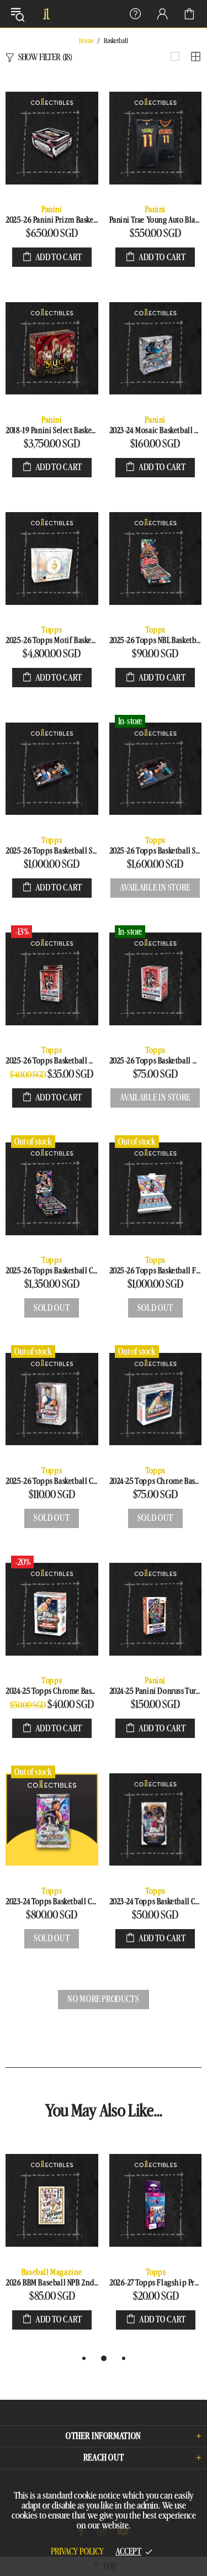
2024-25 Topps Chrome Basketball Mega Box (156, 1481)
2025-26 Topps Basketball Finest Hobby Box (156, 1271)
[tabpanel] (52, 2246)
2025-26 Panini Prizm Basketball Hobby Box (52, 220)
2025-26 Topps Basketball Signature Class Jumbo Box (156, 851)
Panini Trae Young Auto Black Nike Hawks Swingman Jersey (156, 220)
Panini (52, 210)
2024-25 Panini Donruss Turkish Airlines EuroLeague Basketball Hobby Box (156, 1691)
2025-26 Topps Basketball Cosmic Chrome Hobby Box (52, 1271)
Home (86, 41)
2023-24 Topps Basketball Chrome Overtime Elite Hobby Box (156, 1902)
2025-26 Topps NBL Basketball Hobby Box (156, 641)
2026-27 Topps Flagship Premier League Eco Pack (156, 2283)
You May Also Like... (104, 2111)
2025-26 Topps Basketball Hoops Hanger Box (52, 1061)
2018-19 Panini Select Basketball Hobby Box (52, 431)
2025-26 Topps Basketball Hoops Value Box (156, 1061)
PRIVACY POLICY (78, 2552)
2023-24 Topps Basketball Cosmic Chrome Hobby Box (52, 1902)
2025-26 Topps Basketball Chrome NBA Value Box (52, 1481)
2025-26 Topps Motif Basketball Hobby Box (52, 641)
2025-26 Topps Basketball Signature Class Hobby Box (52, 851)
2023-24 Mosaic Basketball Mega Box (156, 431)
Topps (52, 630)
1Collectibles (46, 14)
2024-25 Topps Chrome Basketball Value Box (52, 1691)
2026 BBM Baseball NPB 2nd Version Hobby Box (52, 2283)
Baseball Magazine (52, 2272)
